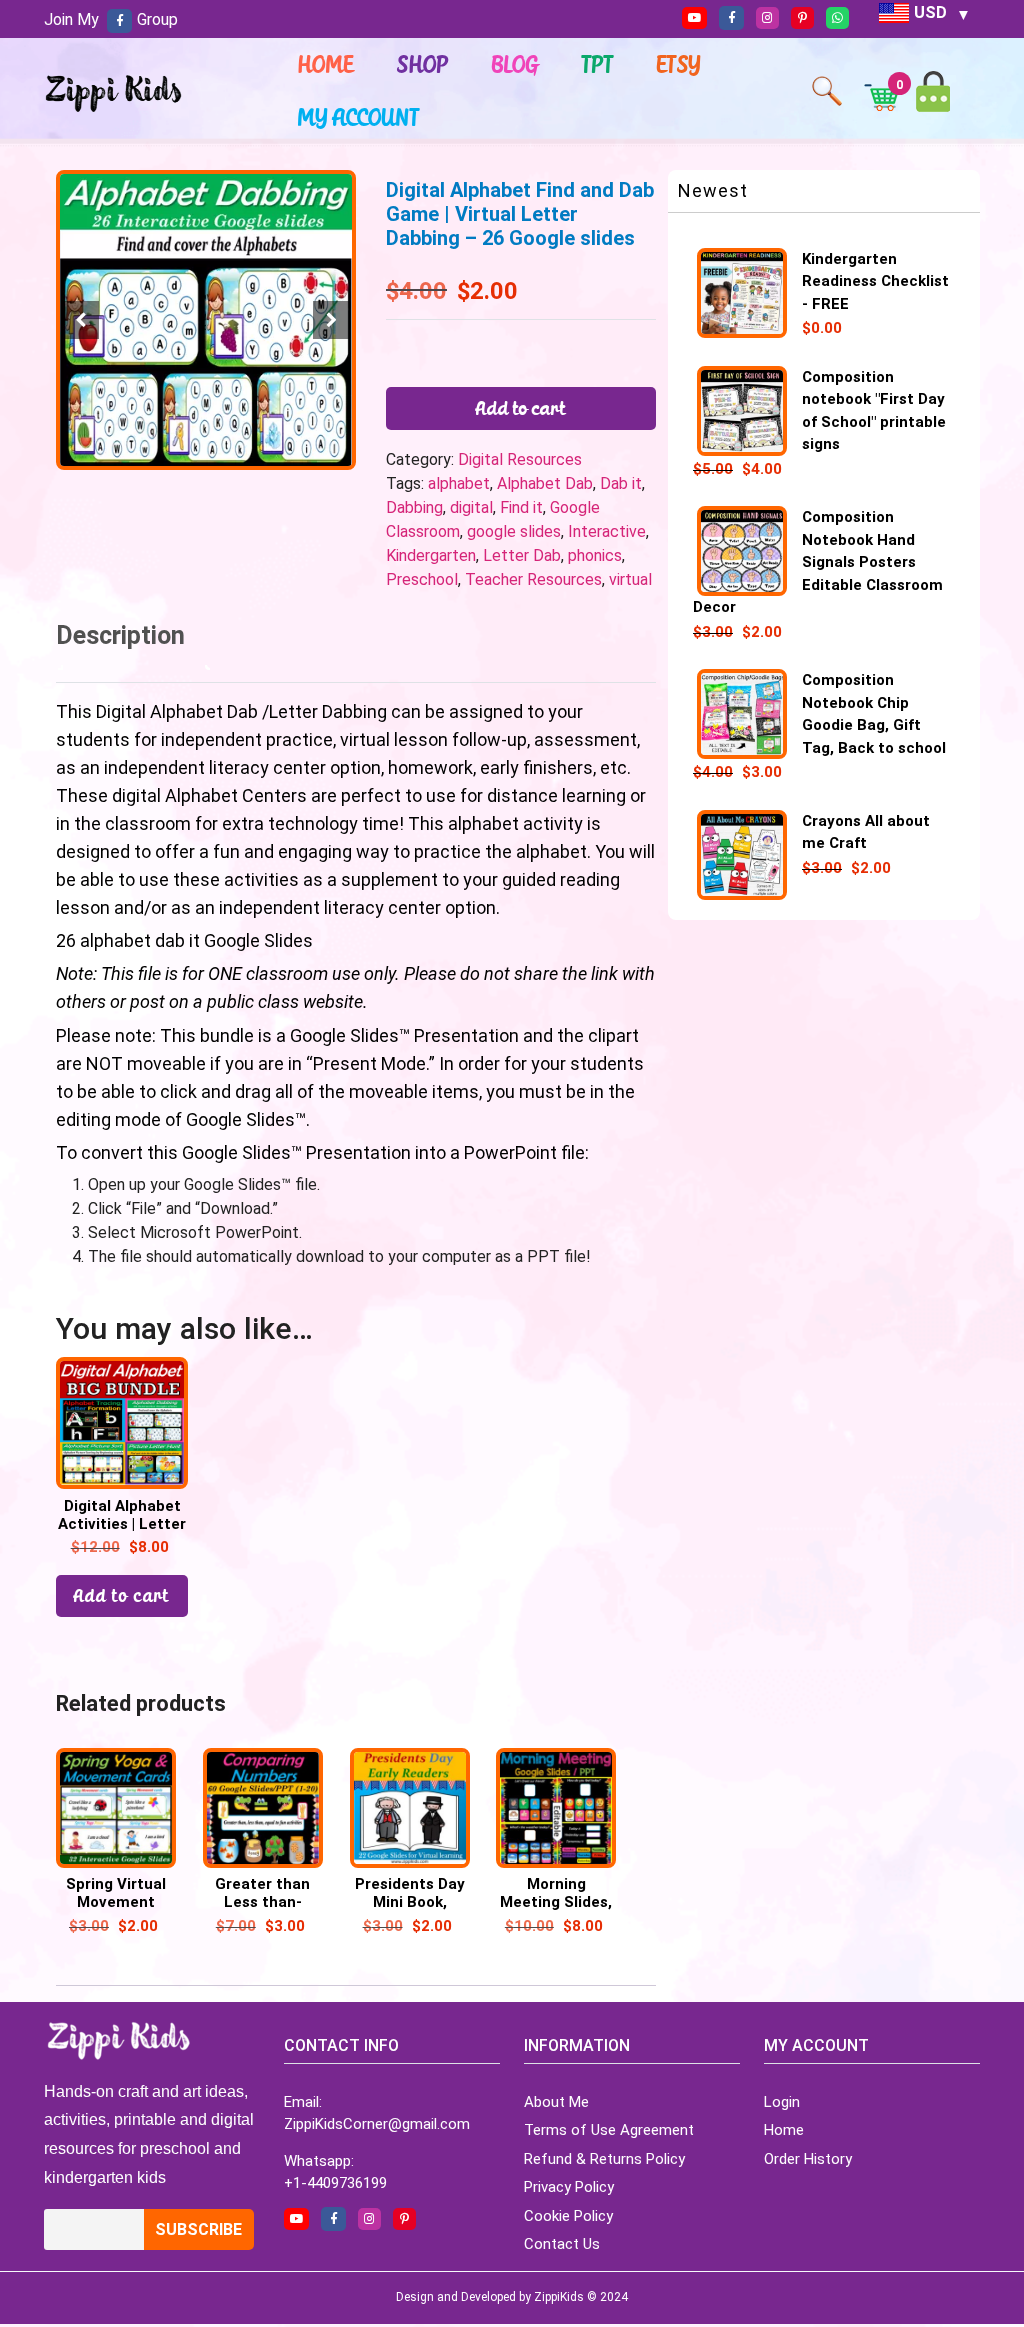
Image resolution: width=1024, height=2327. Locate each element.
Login (782, 2102)
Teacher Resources (533, 579)
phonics (595, 555)
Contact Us (562, 2244)
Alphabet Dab (545, 483)
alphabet (459, 483)
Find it (521, 507)
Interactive (607, 531)
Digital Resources (520, 459)
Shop (423, 64)
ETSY (679, 64)
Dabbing (414, 507)
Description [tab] (120, 635)
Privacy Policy (569, 2187)
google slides (514, 531)
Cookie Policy (568, 2216)
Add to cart (521, 408)
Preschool (422, 579)
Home (326, 64)
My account (359, 117)
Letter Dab (522, 555)
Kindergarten (431, 555)
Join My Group (111, 19)
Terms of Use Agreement (609, 2130)
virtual (630, 579)
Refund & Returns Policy (604, 2159)
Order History (808, 2159)
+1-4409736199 (335, 2183)
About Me (556, 2102)
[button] (332, 320)
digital (471, 507)
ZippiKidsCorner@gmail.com (377, 2124)
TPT (598, 64)
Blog (515, 64)
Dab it (621, 483)
